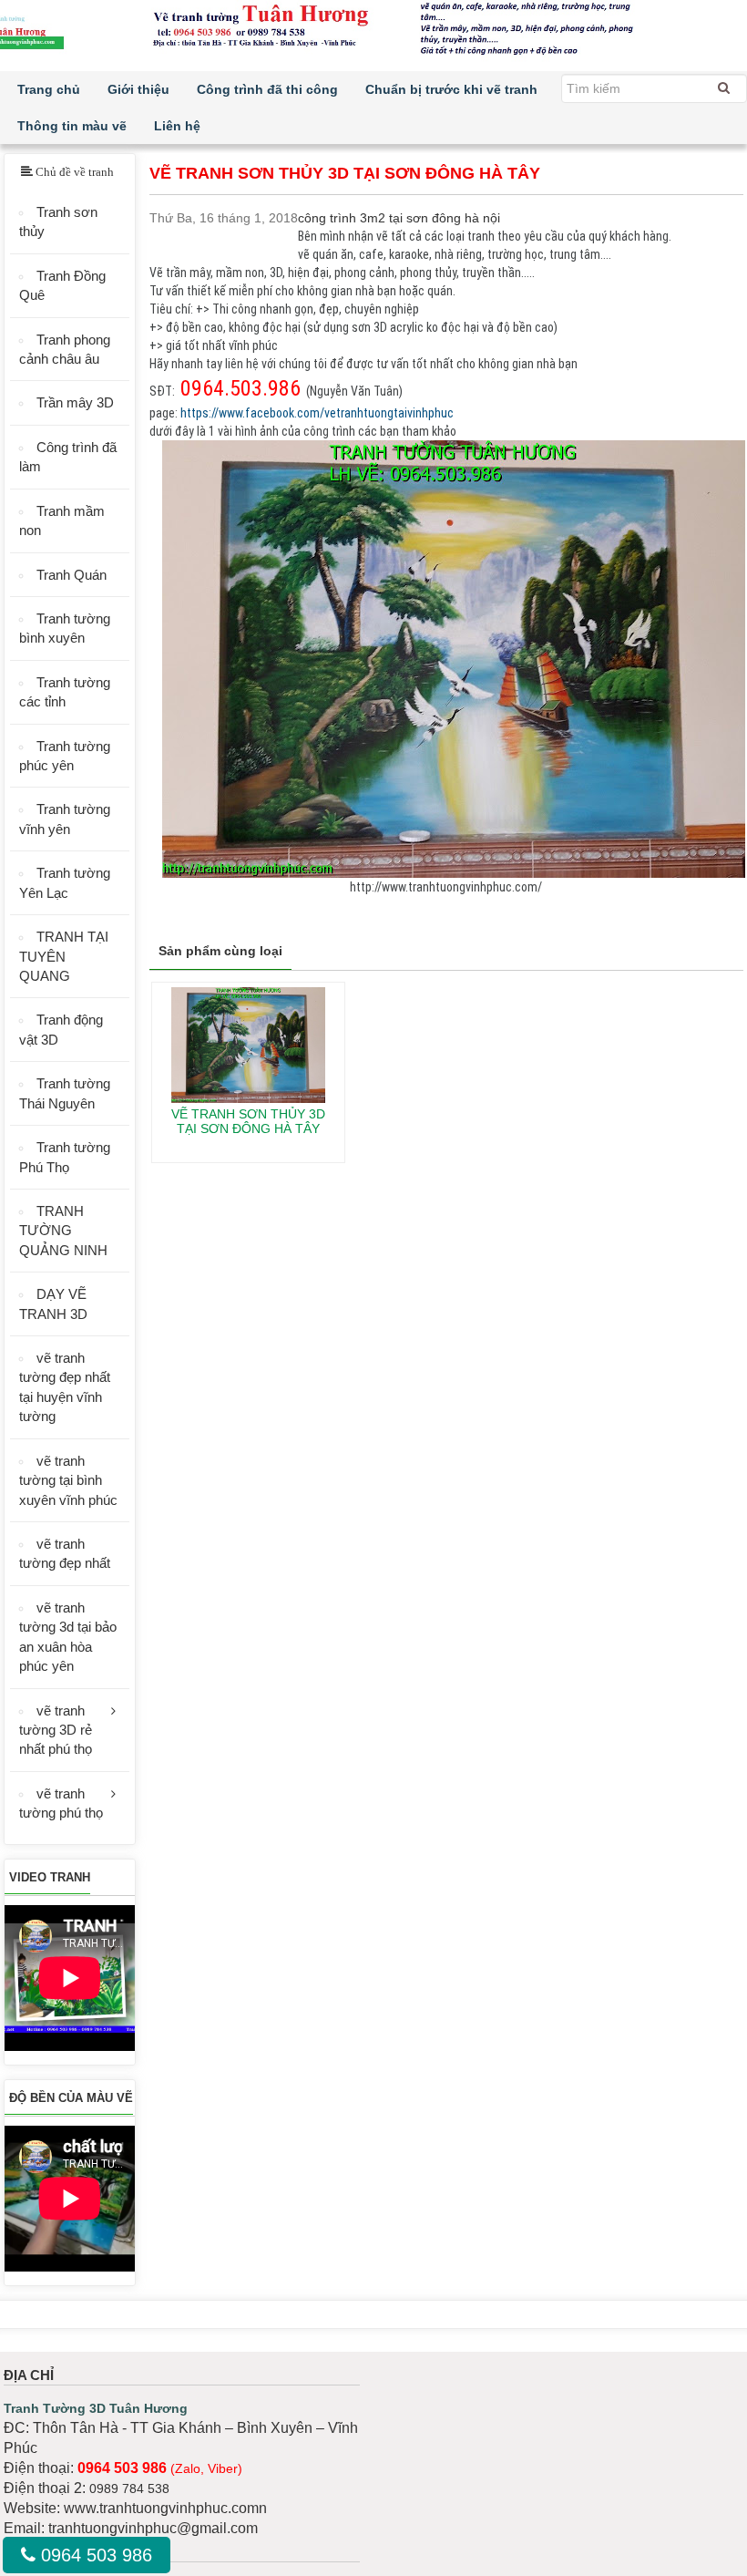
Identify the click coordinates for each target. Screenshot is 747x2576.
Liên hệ (177, 126)
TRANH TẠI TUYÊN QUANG (64, 956)
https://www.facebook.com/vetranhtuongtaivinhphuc (317, 413)
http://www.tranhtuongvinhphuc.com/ (446, 887)
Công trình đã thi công (267, 89)
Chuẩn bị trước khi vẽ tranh (451, 89)
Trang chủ (49, 89)
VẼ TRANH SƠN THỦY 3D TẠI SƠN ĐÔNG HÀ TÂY (248, 1121)
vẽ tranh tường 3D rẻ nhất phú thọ (56, 1730)
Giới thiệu (138, 89)
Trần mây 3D (75, 402)
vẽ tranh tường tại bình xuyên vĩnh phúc (68, 1480)
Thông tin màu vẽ (72, 126)
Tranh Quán (72, 575)
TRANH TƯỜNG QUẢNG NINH (63, 1231)
